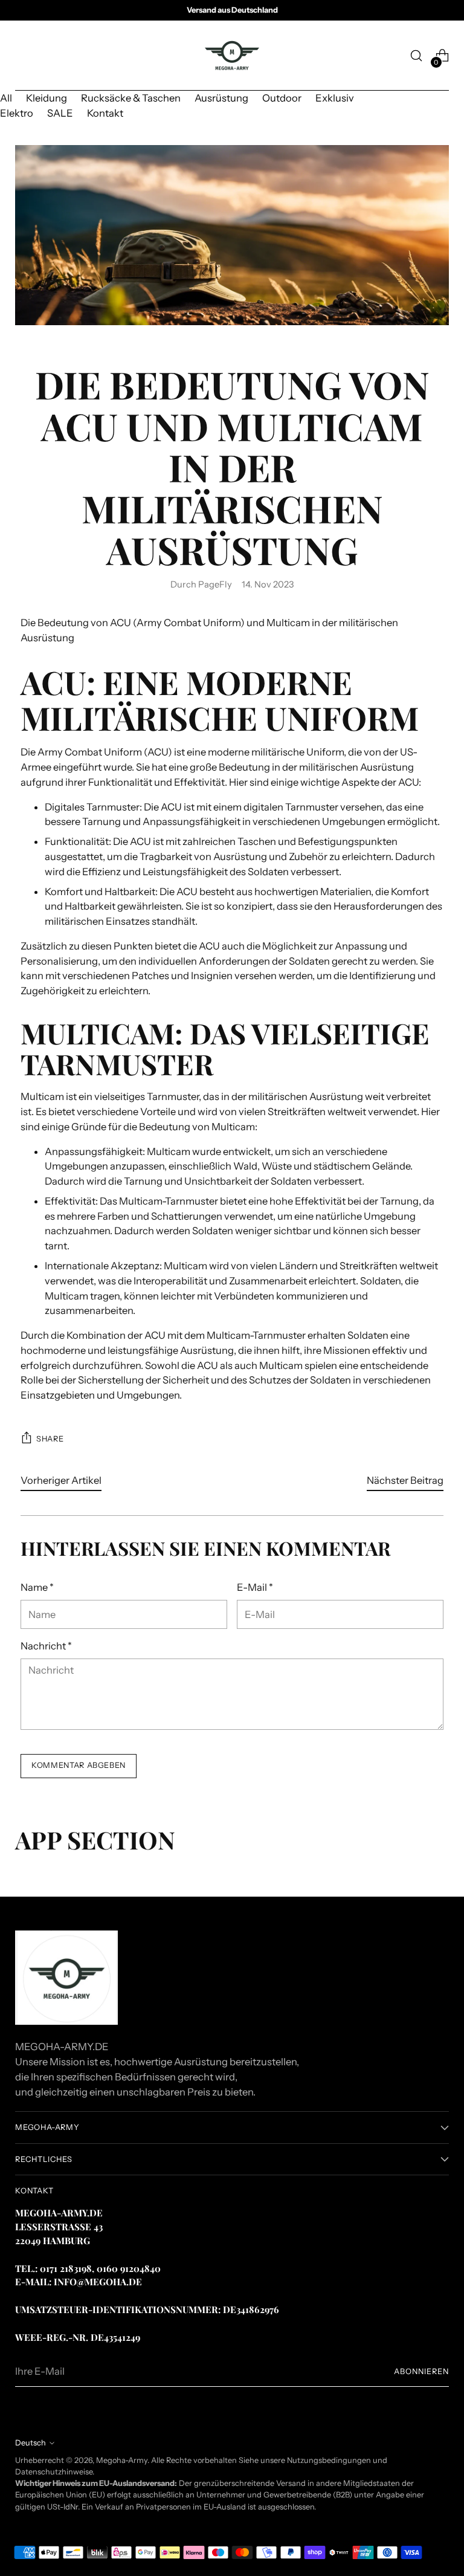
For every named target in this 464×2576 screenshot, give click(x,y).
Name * (37, 1587)
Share (50, 1439)
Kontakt (105, 113)
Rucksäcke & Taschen (131, 98)
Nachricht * (46, 1646)
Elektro (17, 113)
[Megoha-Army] (232, 56)
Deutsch (31, 2443)
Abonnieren (421, 2371)
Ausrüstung (221, 98)
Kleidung (47, 98)
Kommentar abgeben (79, 1765)
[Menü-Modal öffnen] (21, 56)
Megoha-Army (122, 2460)
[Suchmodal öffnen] (417, 56)
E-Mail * (255, 1587)
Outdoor (282, 98)
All (6, 98)
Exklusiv (335, 98)
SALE (60, 113)
